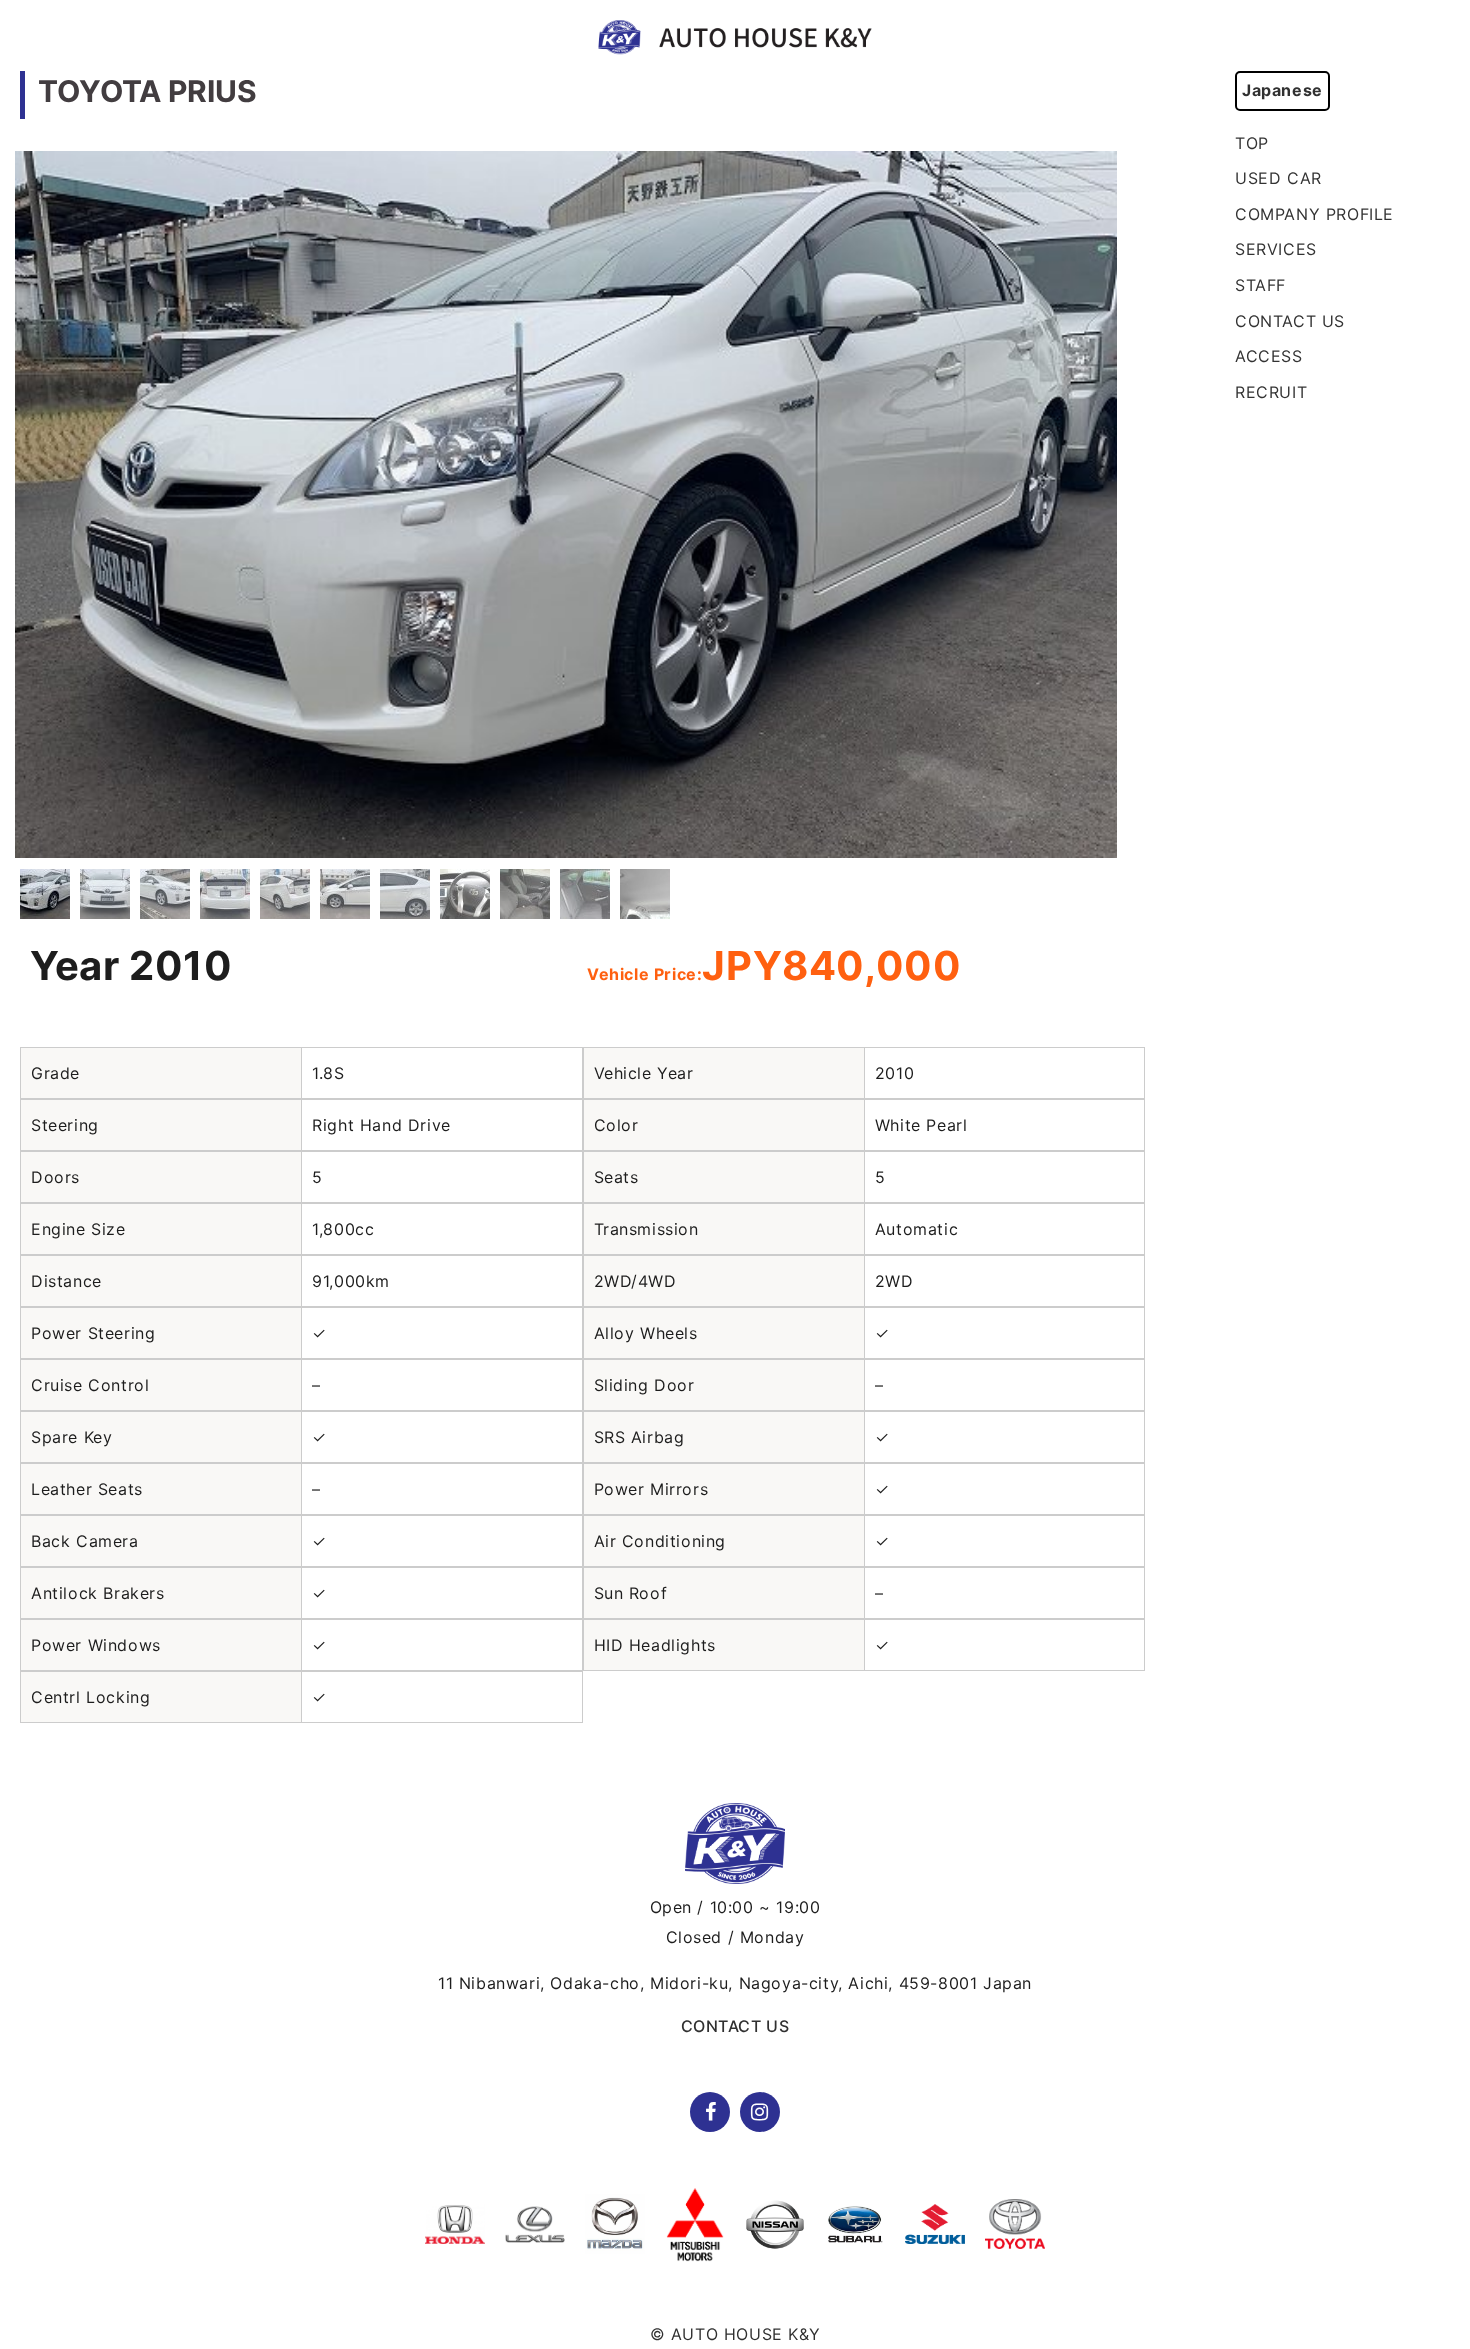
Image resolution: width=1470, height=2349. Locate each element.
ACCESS (1269, 356)
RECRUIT (1271, 392)
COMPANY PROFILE (1314, 214)
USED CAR (1278, 178)
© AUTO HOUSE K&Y (735, 2334)
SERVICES (1276, 249)
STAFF (1260, 285)
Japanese (1282, 90)
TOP (1252, 143)
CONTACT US (1290, 321)
